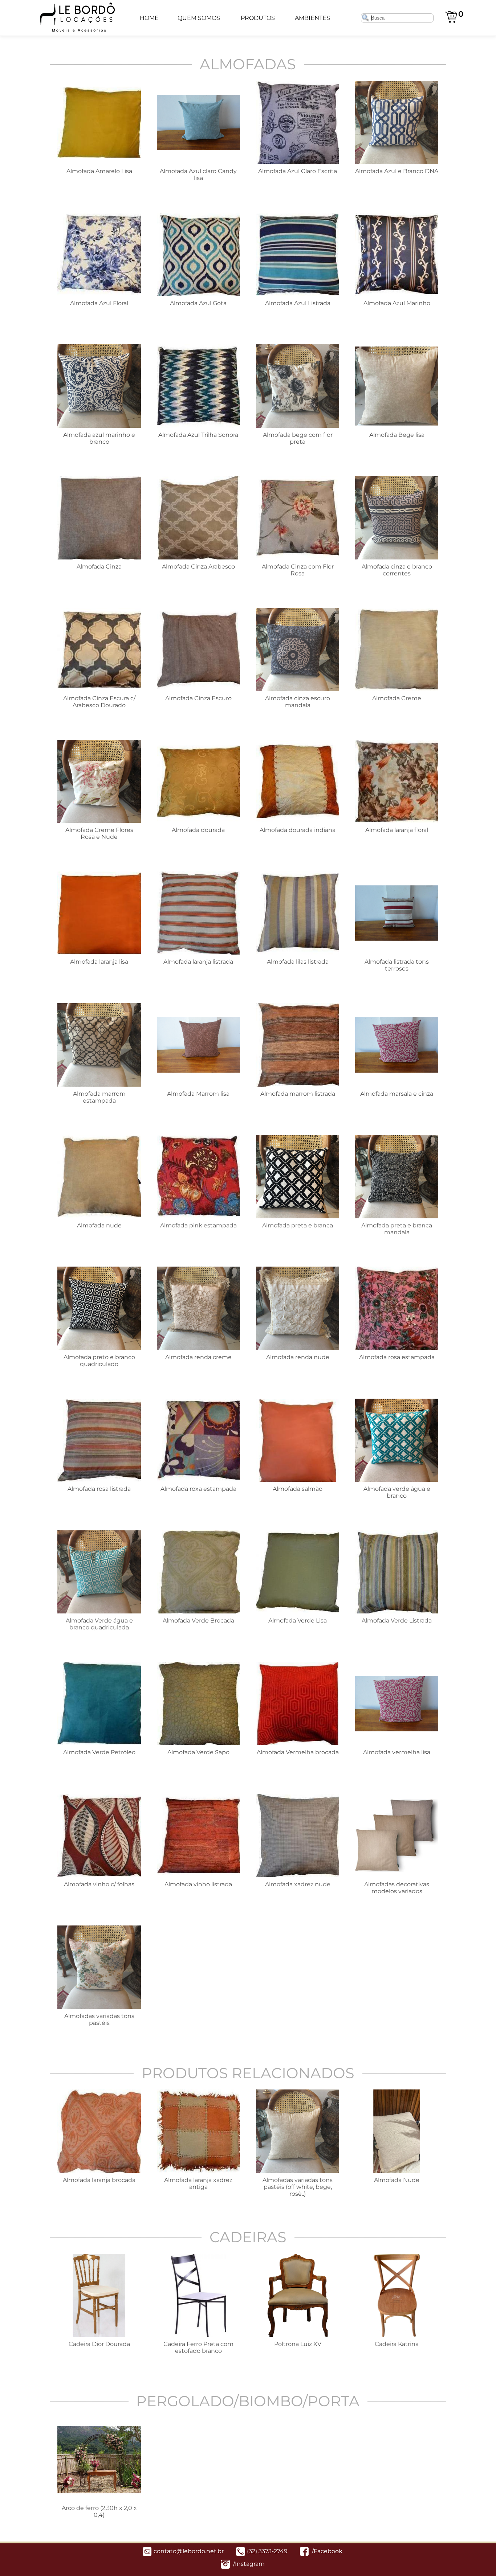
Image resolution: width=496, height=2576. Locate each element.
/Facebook (326, 2551)
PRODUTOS (258, 18)
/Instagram (248, 2564)
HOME (149, 18)
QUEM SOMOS (199, 18)
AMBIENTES (312, 18)
